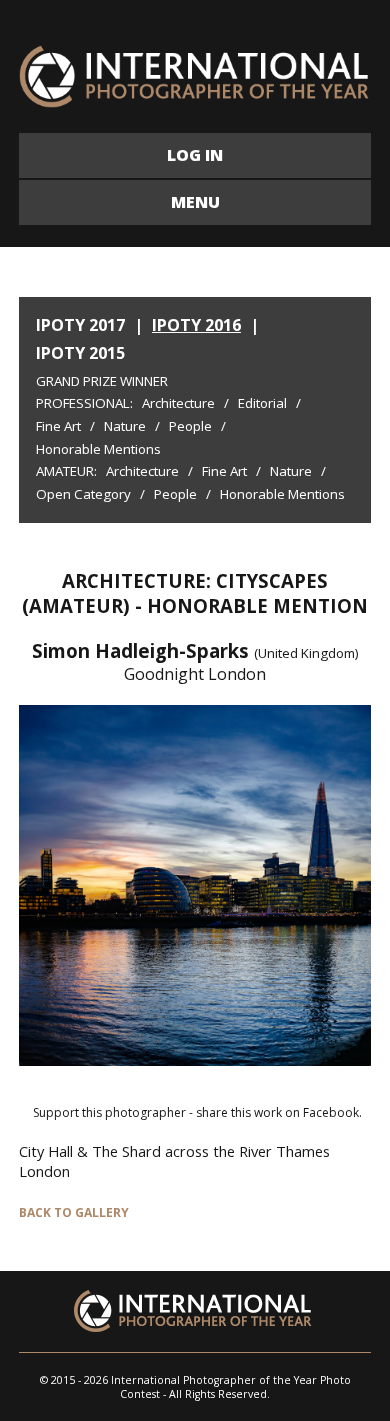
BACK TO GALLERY (74, 1212)
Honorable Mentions (98, 449)
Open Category (83, 494)
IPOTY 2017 (80, 325)
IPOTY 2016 (196, 325)
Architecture (178, 403)
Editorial (262, 403)
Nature (125, 426)
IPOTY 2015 (80, 353)
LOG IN (195, 155)
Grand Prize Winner (102, 381)
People (190, 426)
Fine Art (58, 426)
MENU (195, 202)
